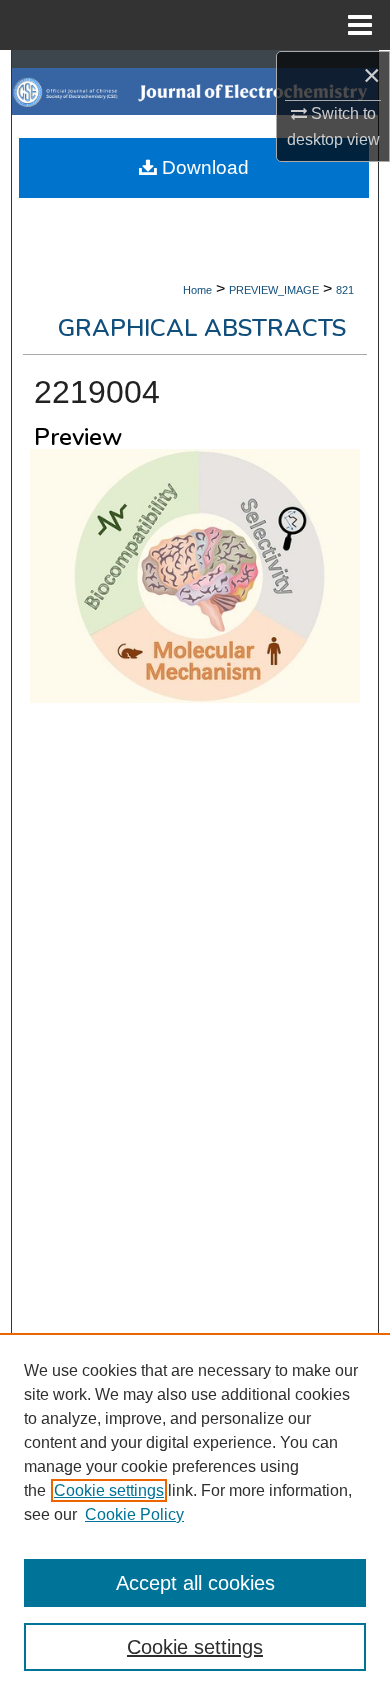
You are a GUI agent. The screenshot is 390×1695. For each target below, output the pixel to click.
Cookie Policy (134, 1514)
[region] (195, 1514)
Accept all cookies (195, 1583)
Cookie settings (109, 1490)
